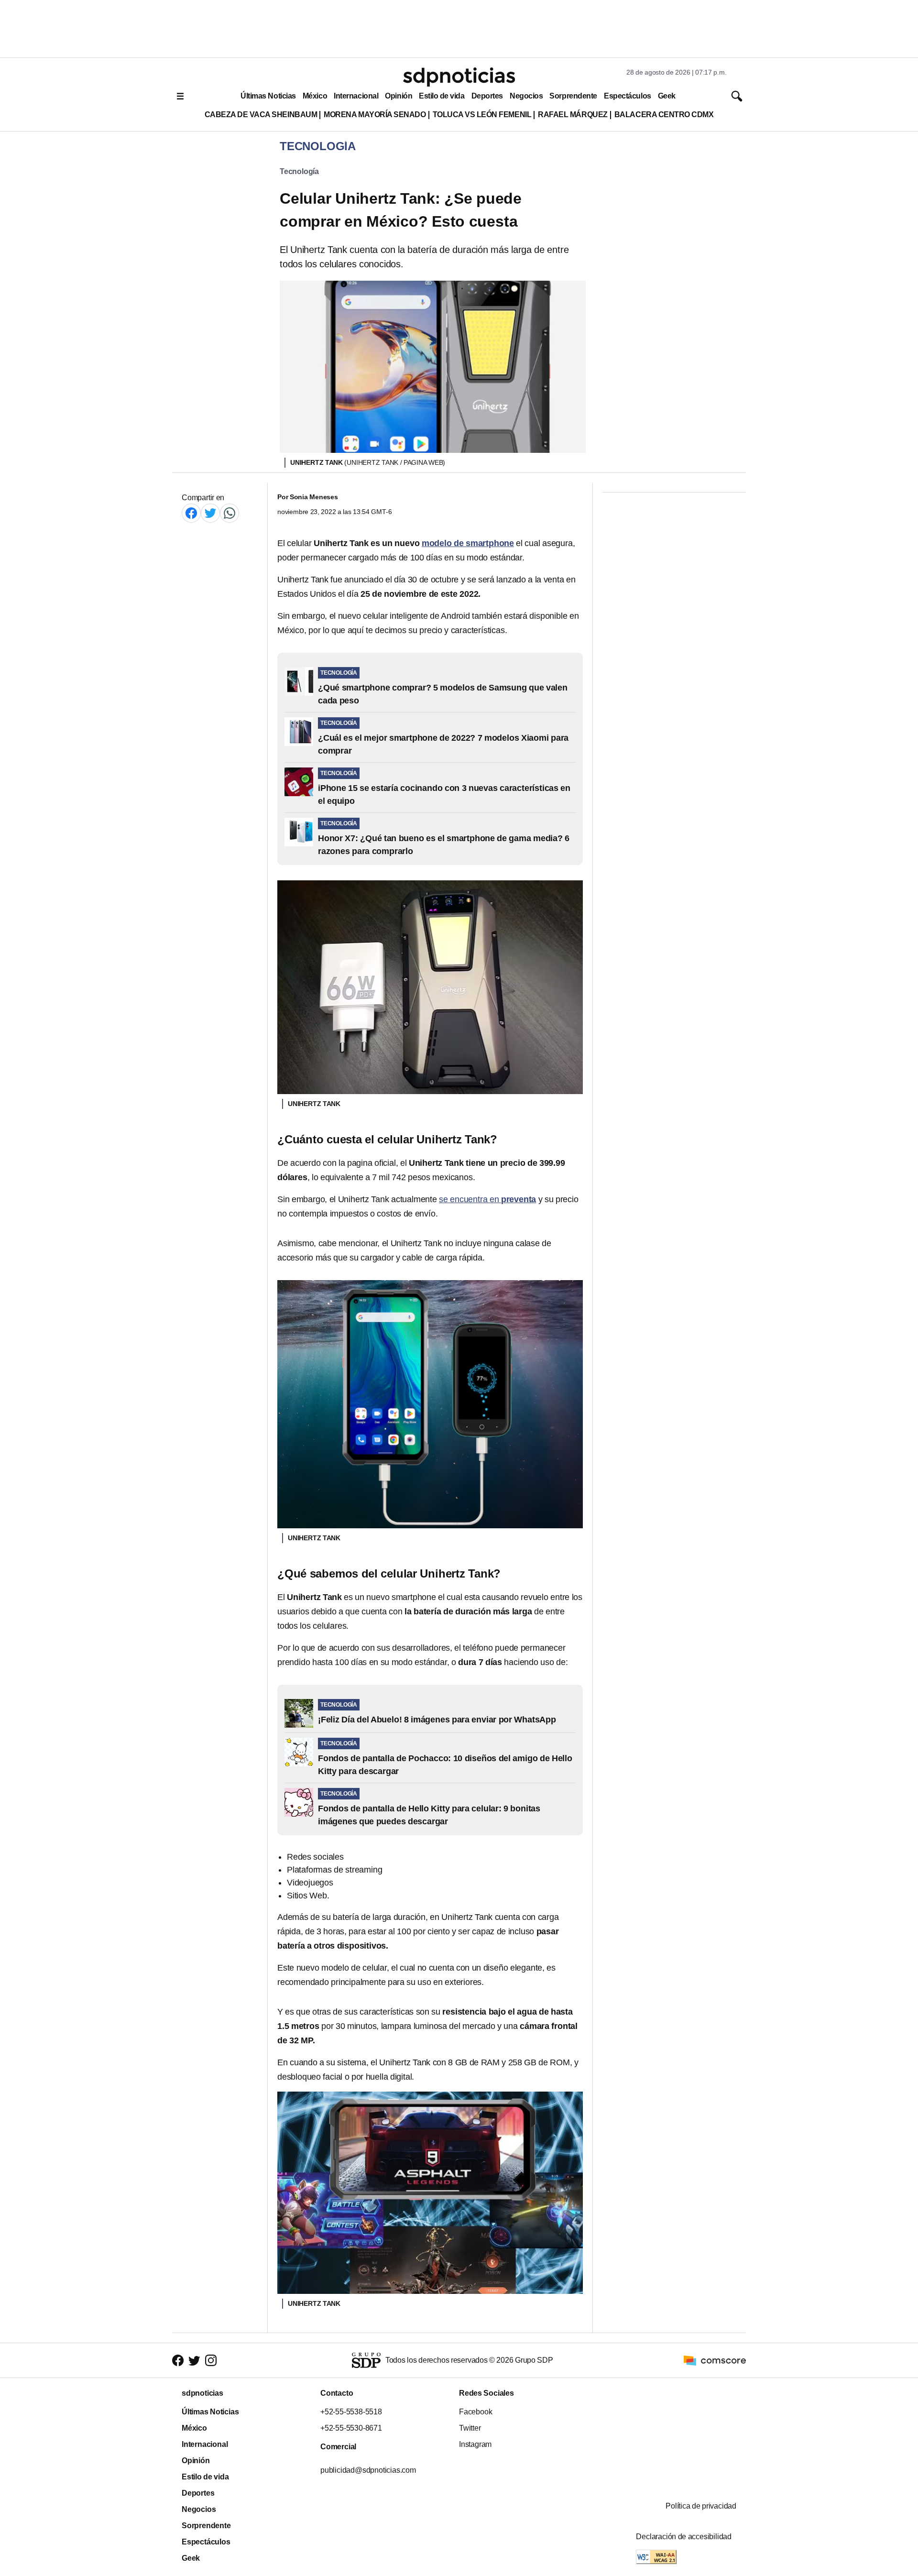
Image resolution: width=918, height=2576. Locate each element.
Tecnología (299, 171)
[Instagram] (211, 2361)
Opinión (399, 96)
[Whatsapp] (229, 513)
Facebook (475, 2412)
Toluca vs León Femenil (482, 115)
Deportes (487, 96)
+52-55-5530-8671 (351, 2428)
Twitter (470, 2428)
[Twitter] (210, 513)
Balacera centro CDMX (664, 115)
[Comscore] (715, 2360)
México (315, 96)
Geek (667, 96)
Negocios (526, 96)
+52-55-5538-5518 (351, 2412)
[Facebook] (191, 513)
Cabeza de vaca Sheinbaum (261, 115)
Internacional (356, 96)
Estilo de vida (442, 96)
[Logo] (459, 77)
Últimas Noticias (268, 96)
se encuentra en (487, 1199)
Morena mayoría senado (375, 115)
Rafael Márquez (573, 115)
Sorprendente (573, 96)
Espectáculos (628, 96)
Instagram (475, 2444)
